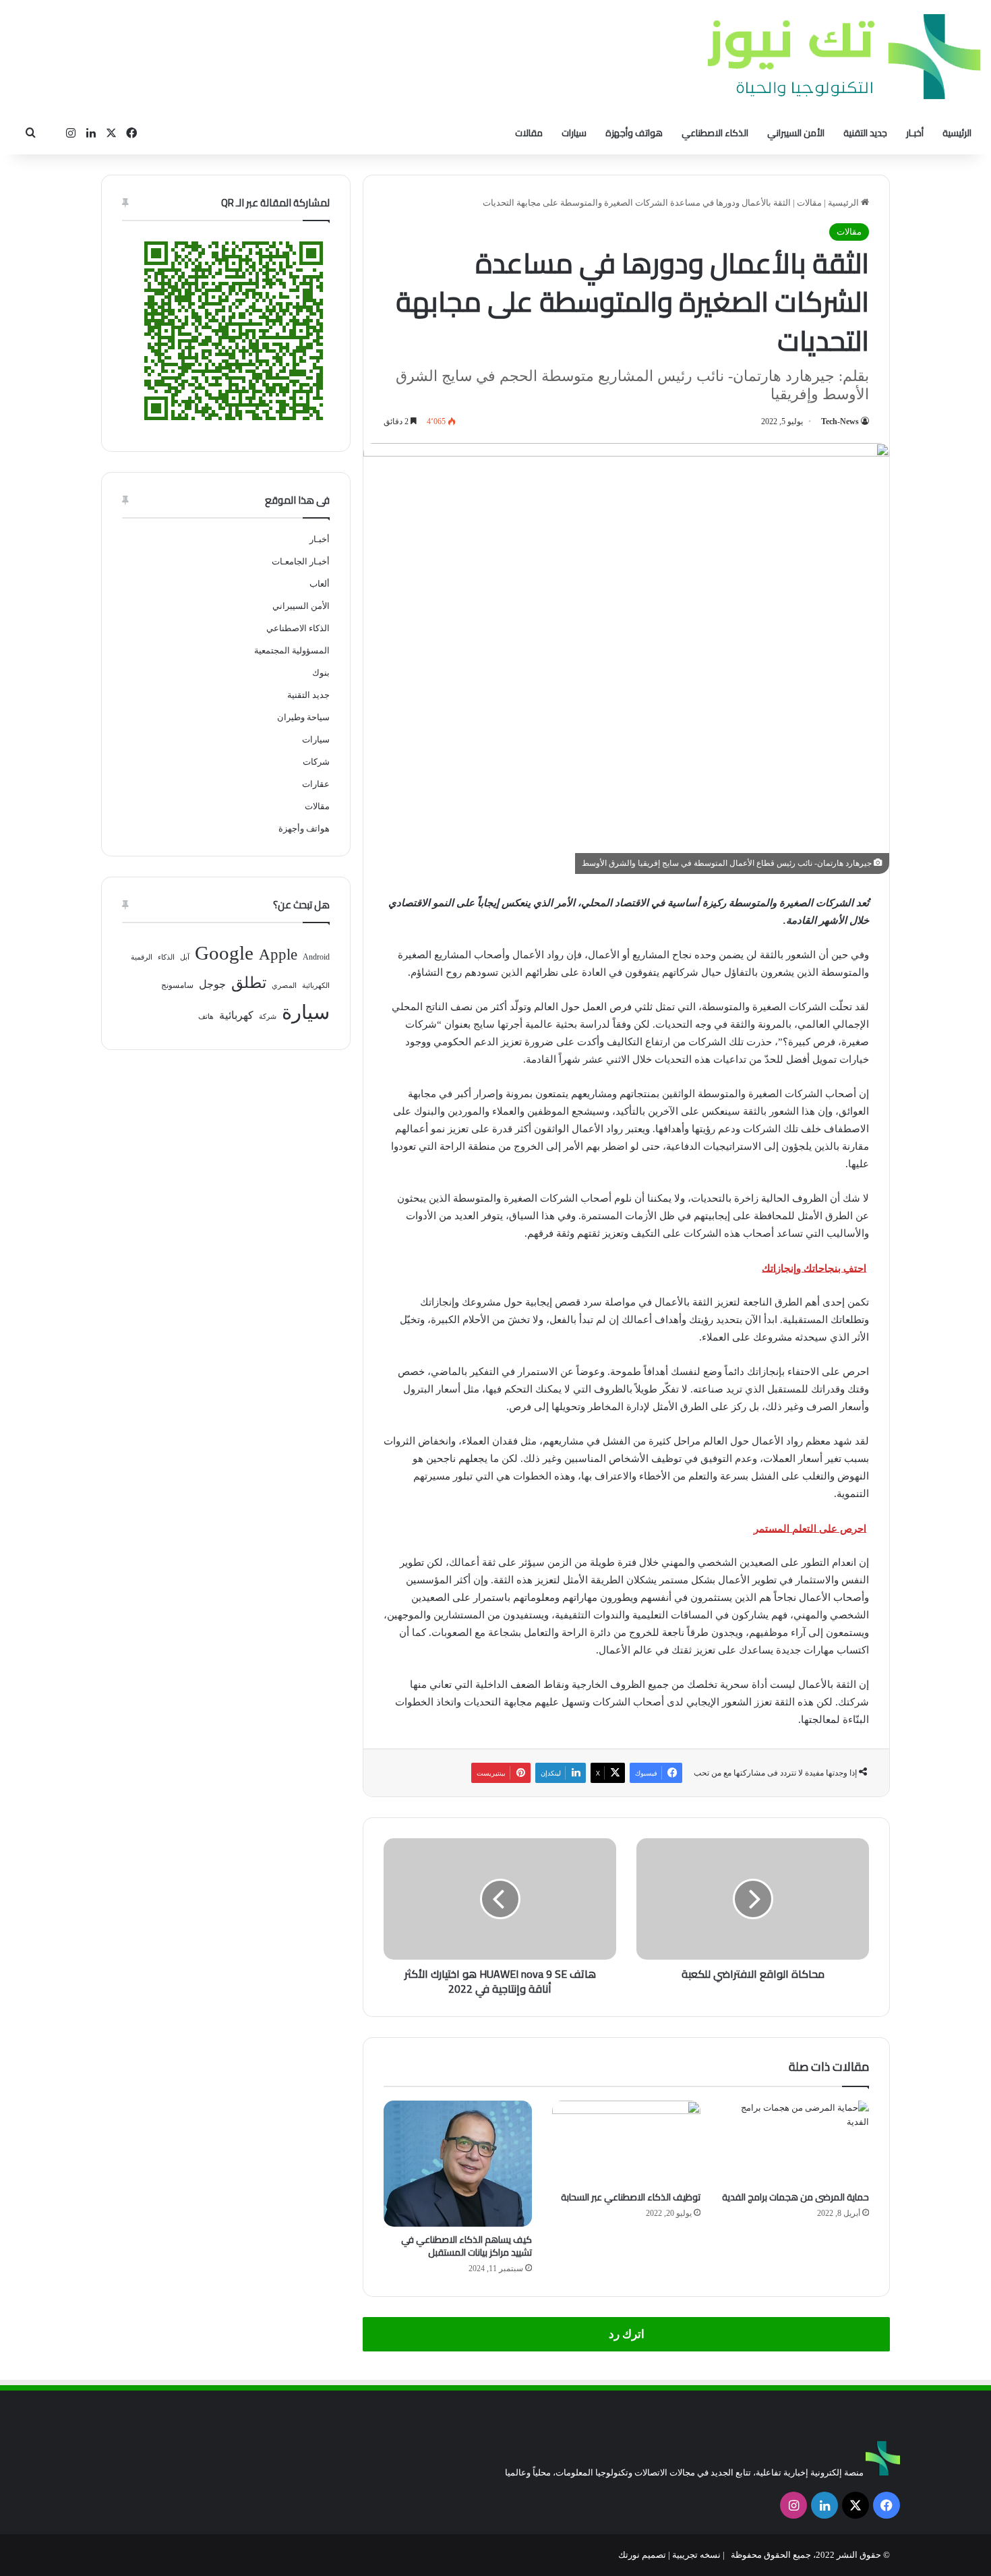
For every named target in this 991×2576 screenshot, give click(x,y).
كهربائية (236, 1015)
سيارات (574, 133)
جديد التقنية (865, 133)
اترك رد (627, 2334)
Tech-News (840, 421)
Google (224, 953)
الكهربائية (316, 986)
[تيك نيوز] (844, 56)
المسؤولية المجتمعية (292, 650)
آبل (185, 957)
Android (316, 957)
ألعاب (320, 584)
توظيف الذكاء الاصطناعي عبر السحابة (631, 2197)
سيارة (306, 1012)
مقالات (529, 133)
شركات (316, 762)
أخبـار (915, 133)
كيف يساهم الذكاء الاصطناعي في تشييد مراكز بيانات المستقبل (467, 2246)
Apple (278, 955)
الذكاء (166, 957)
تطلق (249, 983)
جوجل (212, 984)
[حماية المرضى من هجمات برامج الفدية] (795, 2142)
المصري (284, 986)
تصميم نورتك (642, 2555)
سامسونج (177, 985)
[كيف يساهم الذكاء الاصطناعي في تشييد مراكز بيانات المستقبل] (458, 2164)
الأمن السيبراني (796, 133)
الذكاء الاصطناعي (715, 133)
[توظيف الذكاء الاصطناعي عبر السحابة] (626, 2142)
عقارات (316, 784)
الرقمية (142, 957)
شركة (268, 1017)
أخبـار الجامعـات (301, 561)
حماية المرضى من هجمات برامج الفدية (795, 2197)
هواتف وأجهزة (634, 133)
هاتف (206, 1017)
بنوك (321, 673)
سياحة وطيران (303, 717)
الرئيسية (957, 133)
